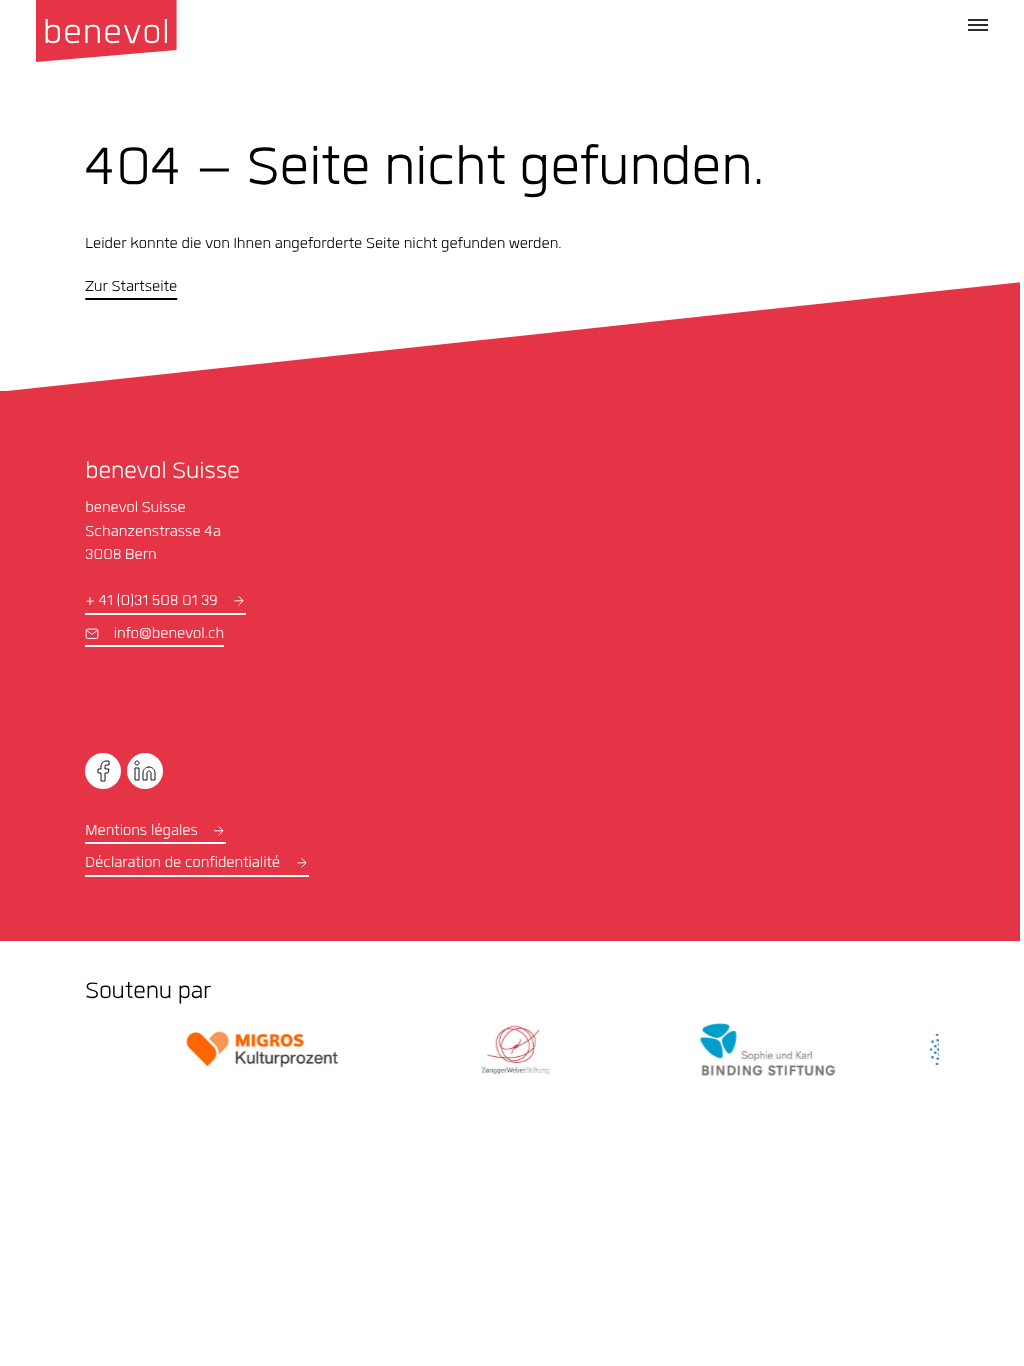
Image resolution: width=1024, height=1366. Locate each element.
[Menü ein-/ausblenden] (978, 25)
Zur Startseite (131, 288)
